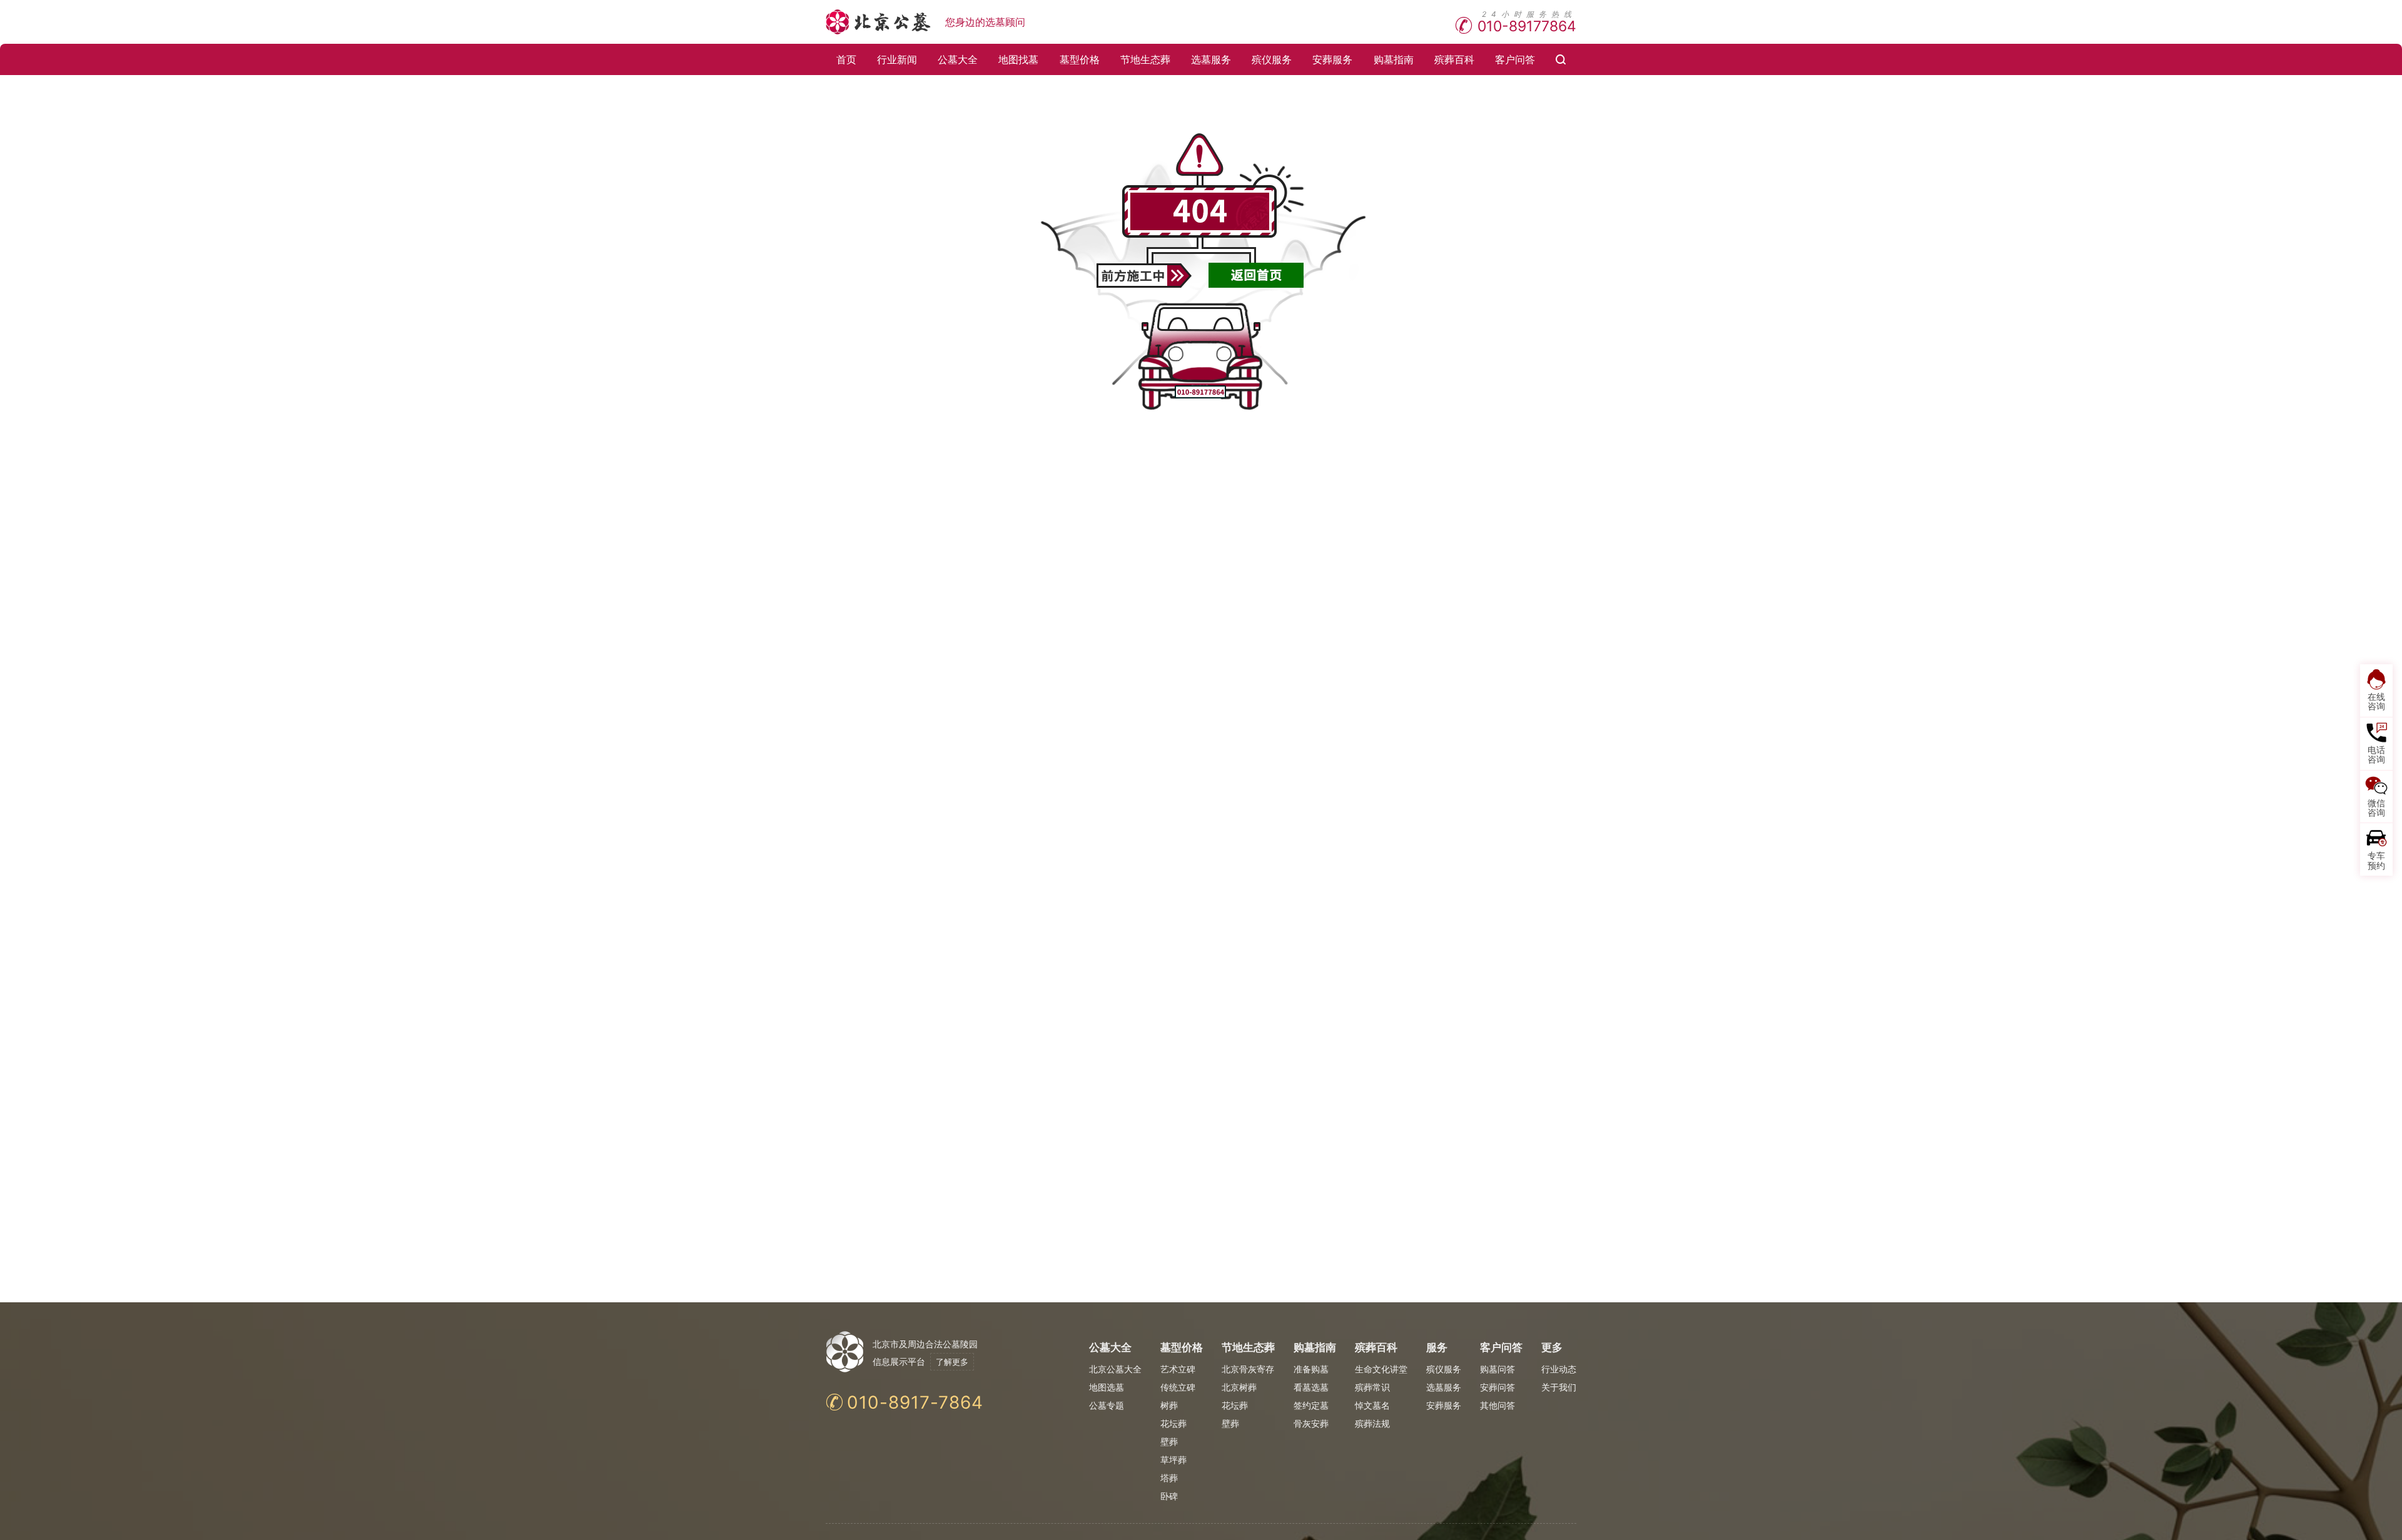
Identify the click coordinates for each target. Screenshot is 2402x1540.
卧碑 (1169, 1496)
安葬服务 (1332, 59)
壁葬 (1169, 1441)
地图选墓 (1107, 1387)
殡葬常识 (1372, 1387)
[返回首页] (1256, 275)
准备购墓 (1311, 1369)
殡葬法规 (1372, 1423)
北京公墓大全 (1115, 1369)
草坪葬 (1173, 1460)
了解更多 (952, 1362)
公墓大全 (958, 59)
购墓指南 (1394, 59)
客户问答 (1515, 59)
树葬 (1169, 1405)
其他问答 (1497, 1405)
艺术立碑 (1178, 1369)
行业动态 (1559, 1369)
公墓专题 (1107, 1405)
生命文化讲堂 (1381, 1369)
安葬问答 (1497, 1387)
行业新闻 (897, 59)
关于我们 (1559, 1387)
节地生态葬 (1145, 59)
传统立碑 (1178, 1387)
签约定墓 (1311, 1405)
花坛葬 (1173, 1423)
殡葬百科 (1454, 59)
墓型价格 (1080, 59)
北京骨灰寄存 (1248, 1369)
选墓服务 (1211, 59)
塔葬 (1169, 1478)
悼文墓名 (1372, 1405)
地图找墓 (1018, 59)
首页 (846, 59)
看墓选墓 (1311, 1387)
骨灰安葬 (1311, 1423)
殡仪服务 (1272, 59)
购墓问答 (1497, 1369)
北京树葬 (1239, 1387)
